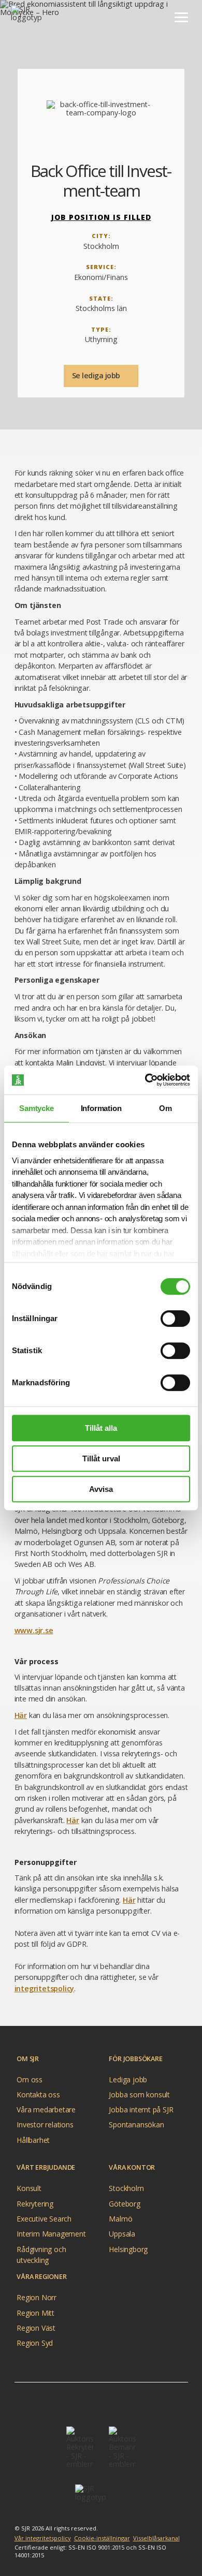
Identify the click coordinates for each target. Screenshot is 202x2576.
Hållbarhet (33, 2140)
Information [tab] (101, 1108)
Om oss (30, 2079)
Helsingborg (128, 2249)
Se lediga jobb (97, 375)
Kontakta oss (38, 2094)
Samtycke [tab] (36, 1108)
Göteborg (124, 2204)
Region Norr (37, 2297)
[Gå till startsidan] (101, 2497)
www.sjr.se (34, 1630)
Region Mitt (35, 2313)
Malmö (120, 2219)
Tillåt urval (101, 1459)
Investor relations (45, 2125)
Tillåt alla (101, 1428)
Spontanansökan (136, 2125)
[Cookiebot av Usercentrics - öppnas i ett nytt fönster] (145, 1080)
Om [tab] (165, 1108)
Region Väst (36, 2328)
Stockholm (126, 2188)
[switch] (175, 1319)
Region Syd (35, 2343)
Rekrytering (35, 2204)
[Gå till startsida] (37, 17)
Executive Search (44, 2219)
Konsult (29, 2188)
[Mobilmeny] (181, 17)
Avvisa (101, 1489)
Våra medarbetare (46, 2109)
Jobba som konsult (139, 2094)
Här (21, 1715)
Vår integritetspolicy (43, 2538)
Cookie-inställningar (102, 2538)
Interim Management (51, 2234)
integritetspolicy (45, 1988)
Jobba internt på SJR (141, 2109)
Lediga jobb (128, 2079)
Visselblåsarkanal (156, 2538)
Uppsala (122, 2234)
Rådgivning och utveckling (41, 2250)
